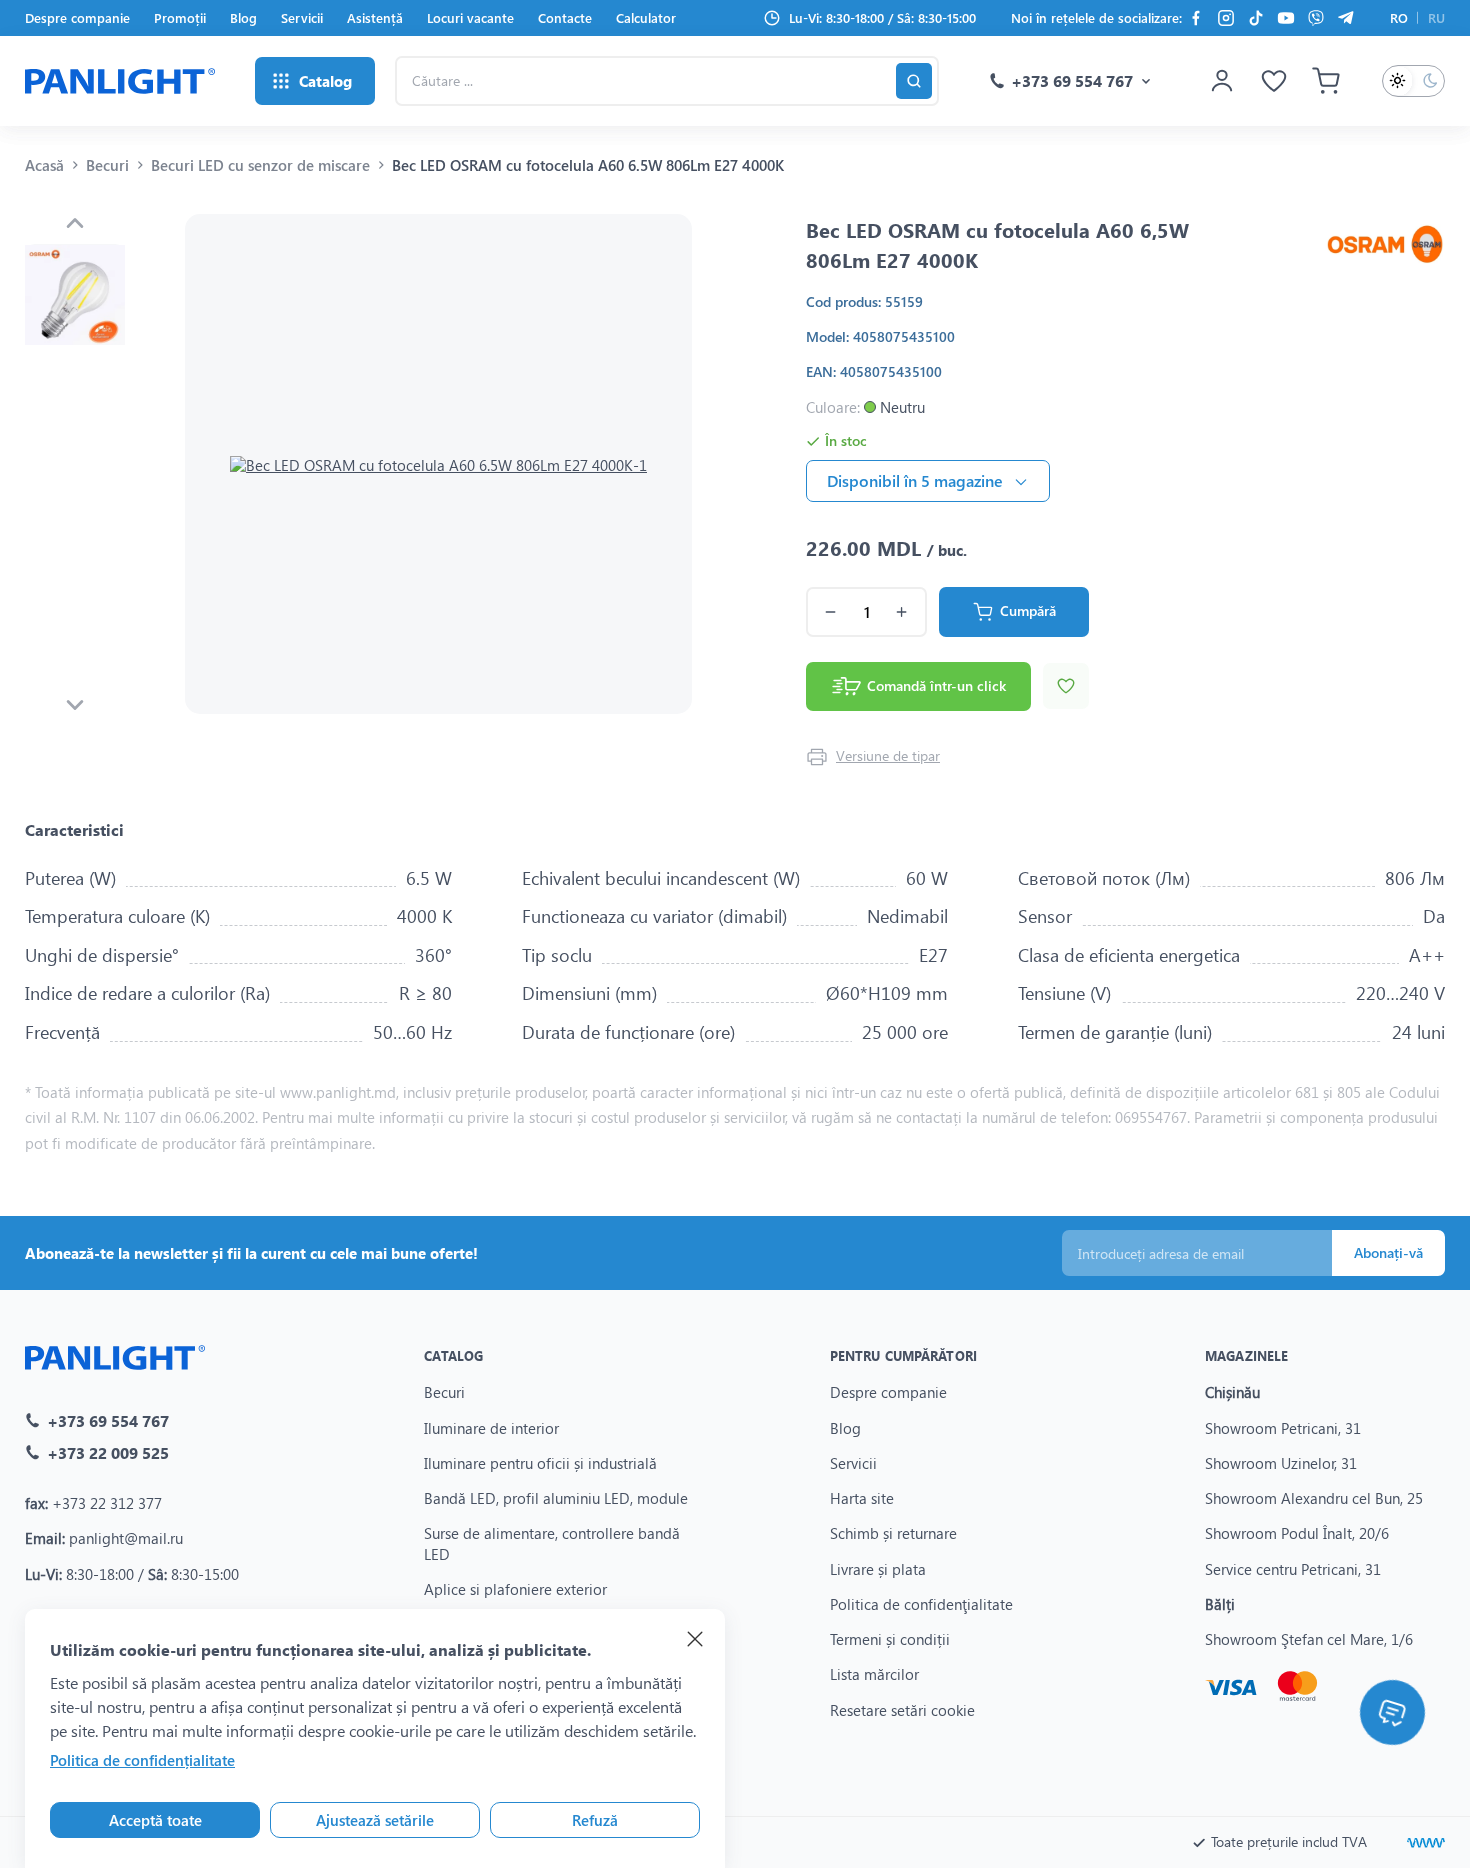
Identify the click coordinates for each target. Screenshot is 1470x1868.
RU (1436, 17)
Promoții (180, 17)
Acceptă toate (155, 1820)
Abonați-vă (1388, 1252)
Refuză (595, 1820)
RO (1399, 17)
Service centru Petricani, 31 (1293, 1569)
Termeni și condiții (890, 1639)
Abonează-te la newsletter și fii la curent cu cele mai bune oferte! (251, 1253)
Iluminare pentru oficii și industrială (540, 1463)
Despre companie (77, 17)
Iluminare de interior (491, 1428)
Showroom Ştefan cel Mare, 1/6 (1309, 1639)
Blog (243, 17)
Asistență (375, 17)
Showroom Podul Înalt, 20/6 (1297, 1533)
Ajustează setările (375, 1820)
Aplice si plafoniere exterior (515, 1589)
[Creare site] (1426, 1843)
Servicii (302, 17)
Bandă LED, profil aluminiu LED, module (556, 1498)
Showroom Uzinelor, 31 (1281, 1463)
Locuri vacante (470, 17)
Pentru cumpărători (903, 1355)
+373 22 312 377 (107, 1503)
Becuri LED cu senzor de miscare (260, 165)
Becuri (107, 165)
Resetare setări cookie (902, 1710)
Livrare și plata (878, 1569)
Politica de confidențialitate (142, 1760)
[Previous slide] (75, 223)
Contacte (565, 17)
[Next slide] (75, 705)
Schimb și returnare (893, 1533)
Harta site (862, 1498)
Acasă (44, 165)
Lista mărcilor (874, 1674)
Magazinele (1246, 1355)
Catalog (453, 1355)
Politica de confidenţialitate (921, 1604)
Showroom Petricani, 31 (1283, 1428)
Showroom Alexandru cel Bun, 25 (1314, 1498)
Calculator (646, 17)
